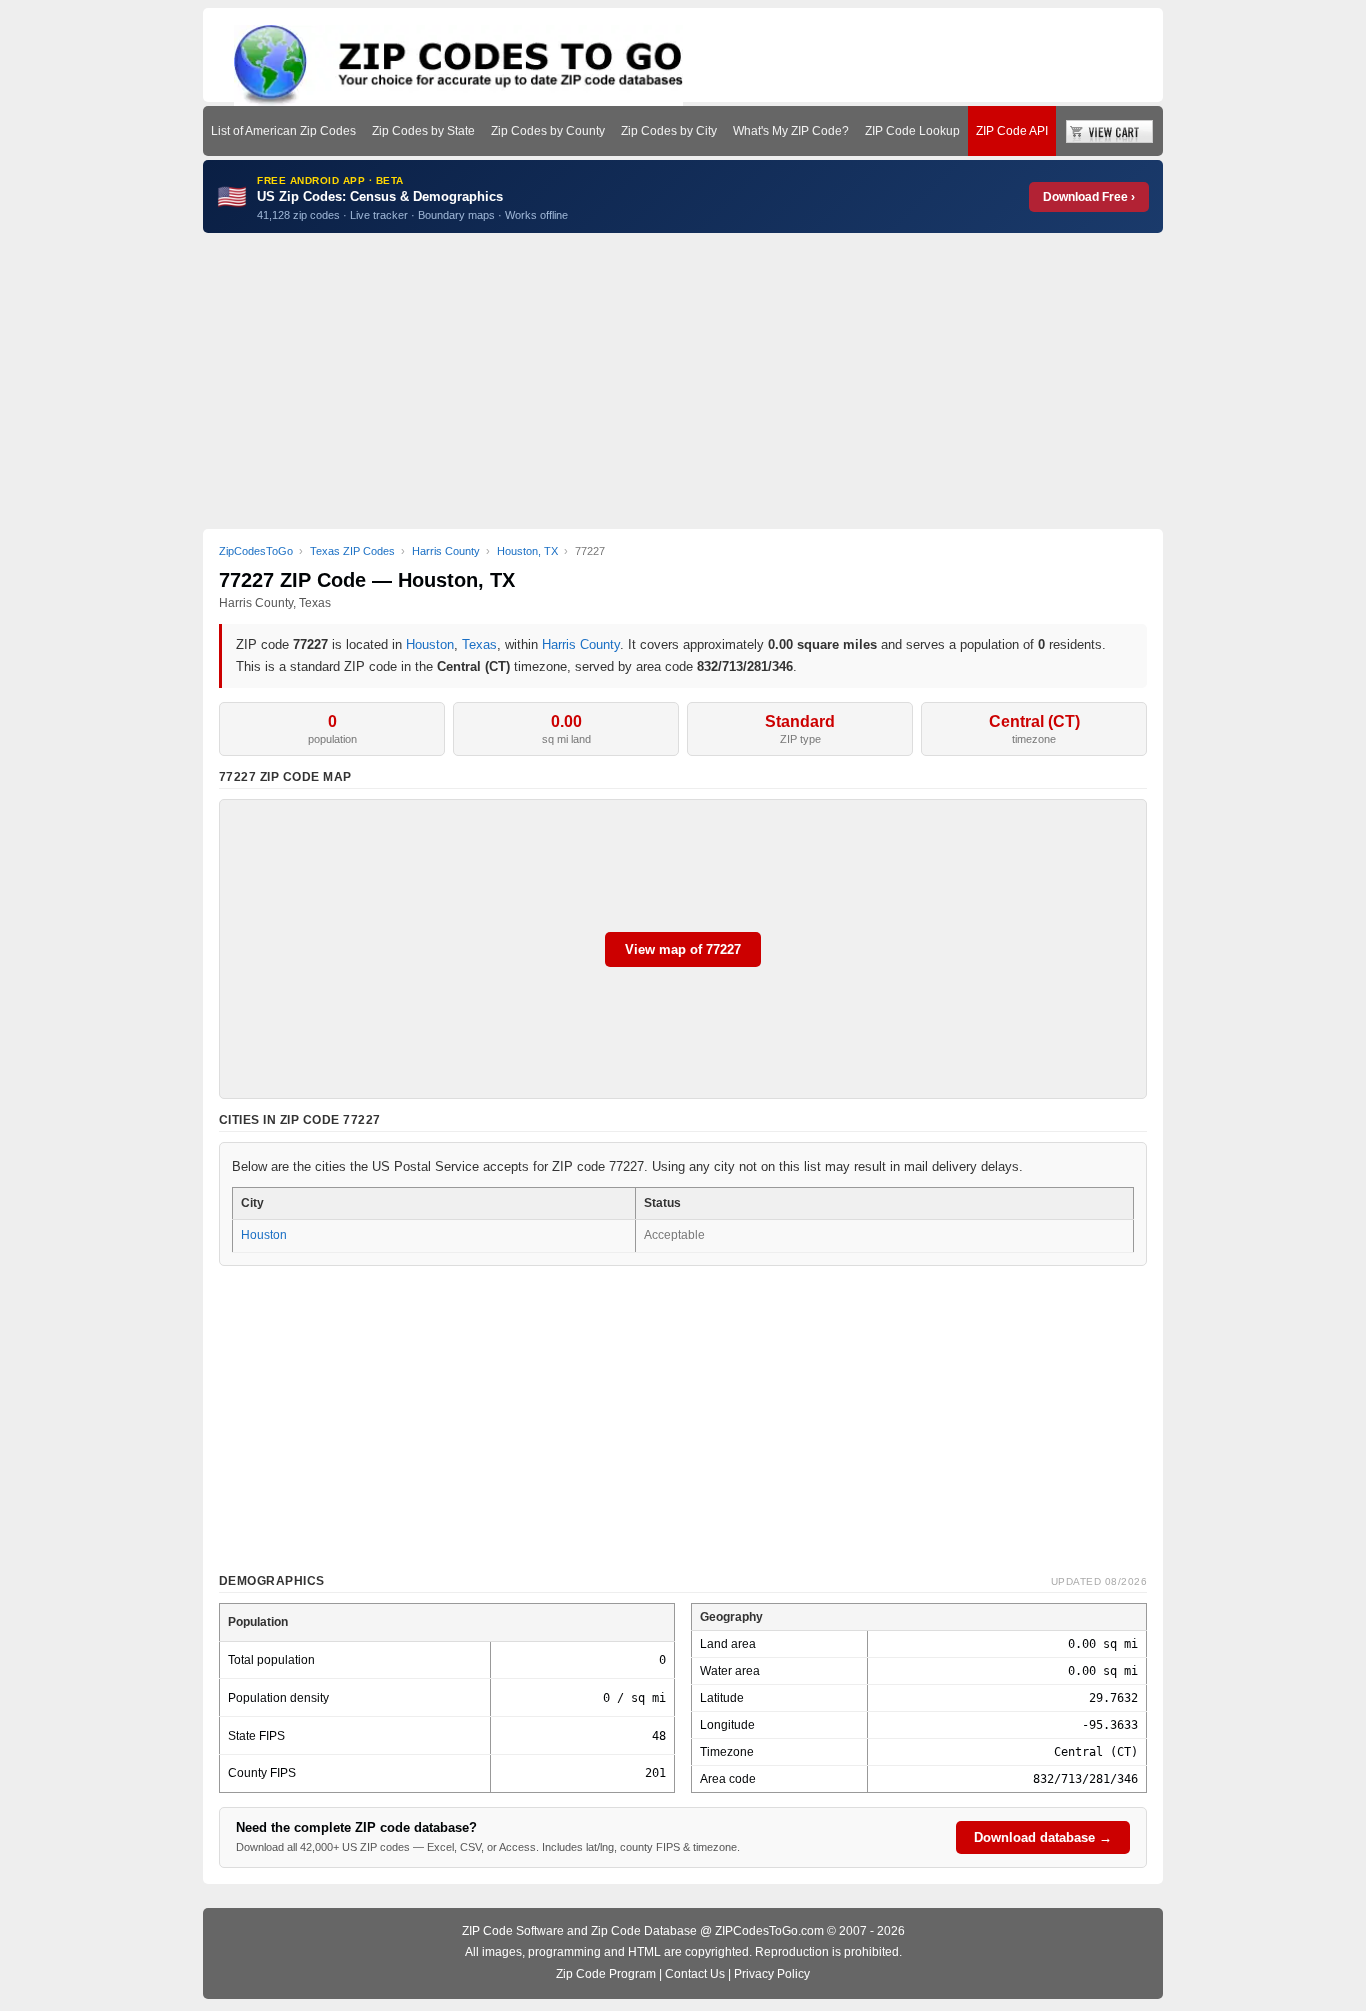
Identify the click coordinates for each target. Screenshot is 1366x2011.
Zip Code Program (606, 1974)
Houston (430, 644)
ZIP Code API (1012, 131)
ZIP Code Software (513, 1931)
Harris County (581, 644)
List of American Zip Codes (283, 131)
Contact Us (695, 1974)
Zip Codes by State (423, 131)
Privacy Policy (772, 1974)
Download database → (1043, 1837)
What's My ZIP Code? (791, 131)
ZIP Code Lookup (912, 131)
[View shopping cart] (1109, 131)
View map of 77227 (683, 949)
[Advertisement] (683, 381)
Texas (479, 644)
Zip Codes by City (669, 131)
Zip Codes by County (548, 131)
